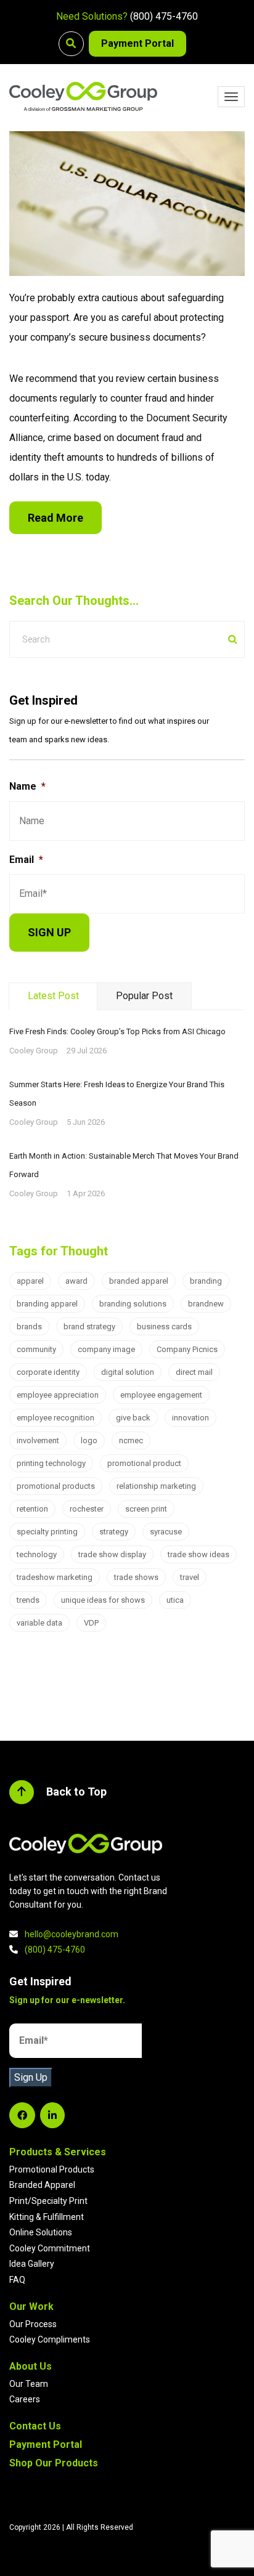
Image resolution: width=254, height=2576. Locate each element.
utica (175, 1600)
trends (28, 1600)
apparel (30, 1281)
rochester (87, 1509)
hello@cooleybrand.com (72, 1934)
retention (32, 1509)
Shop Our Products (54, 2463)
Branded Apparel (42, 2185)
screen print (146, 1509)
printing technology (51, 1463)
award (76, 1281)
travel (190, 1577)
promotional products (56, 1486)
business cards (164, 1326)
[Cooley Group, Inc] (83, 96)
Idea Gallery (32, 2264)
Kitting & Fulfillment (47, 2217)
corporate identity (48, 1372)
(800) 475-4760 (164, 16)
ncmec (131, 1440)
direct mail (194, 1372)
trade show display (112, 1554)
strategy (114, 1532)
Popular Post (144, 996)
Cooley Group (34, 1051)
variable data (39, 1623)
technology (37, 1554)
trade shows (136, 1577)
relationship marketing (156, 1486)
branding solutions (133, 1304)
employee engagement (161, 1395)
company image (106, 1349)
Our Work (31, 2307)
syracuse (166, 1532)
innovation (190, 1418)
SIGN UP (49, 932)
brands (29, 1326)
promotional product (144, 1463)
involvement (38, 1440)
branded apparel (139, 1281)
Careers (25, 2399)
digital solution (128, 1372)
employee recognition (55, 1418)
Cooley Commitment (50, 2248)
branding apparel (47, 1304)
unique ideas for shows (103, 1600)
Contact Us (35, 2426)
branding (206, 1281)
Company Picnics (187, 1349)
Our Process (33, 2324)
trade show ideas (199, 1554)
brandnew (206, 1304)
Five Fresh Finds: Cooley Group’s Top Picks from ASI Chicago (117, 1031)
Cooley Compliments (50, 2339)
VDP (91, 1623)
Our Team (29, 2384)
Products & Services (58, 2152)
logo (89, 1440)
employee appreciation (58, 1395)
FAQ (17, 2280)
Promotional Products (52, 2169)
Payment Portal (137, 43)
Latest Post (53, 996)
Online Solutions (41, 2232)
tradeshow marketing (55, 1577)
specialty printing (47, 1532)
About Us (31, 2366)
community (36, 1349)
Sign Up (31, 2077)
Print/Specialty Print (48, 2201)
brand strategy (89, 1326)
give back (133, 1418)
